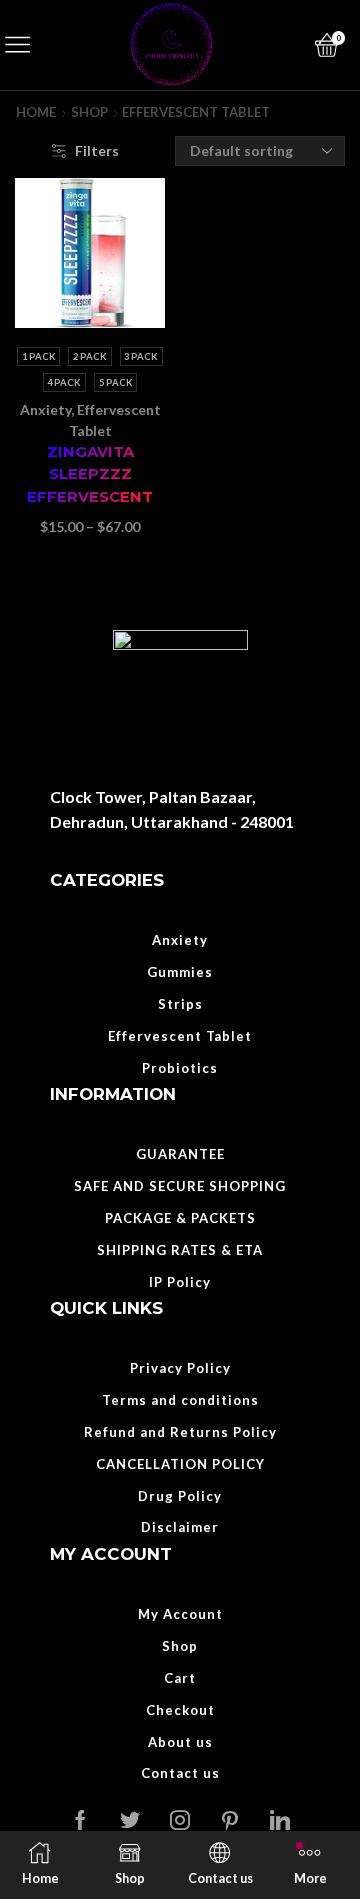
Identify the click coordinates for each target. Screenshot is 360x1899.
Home (36, 112)
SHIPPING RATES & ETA (180, 1250)
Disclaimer (180, 1527)
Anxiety (45, 409)
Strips (180, 1004)
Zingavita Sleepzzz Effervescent (90, 474)
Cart (180, 1678)
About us (180, 1742)
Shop (89, 112)
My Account (180, 1614)
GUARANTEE (180, 1154)
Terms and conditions (180, 1400)
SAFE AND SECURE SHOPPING (180, 1186)
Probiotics (180, 1068)
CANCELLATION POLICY (180, 1464)
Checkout (180, 1710)
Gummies (180, 972)
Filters (97, 150)
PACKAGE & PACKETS (180, 1218)
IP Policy (180, 1282)
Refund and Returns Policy (180, 1432)
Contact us (180, 1773)
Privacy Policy (180, 1368)
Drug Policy (180, 1496)
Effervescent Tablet (180, 1036)
